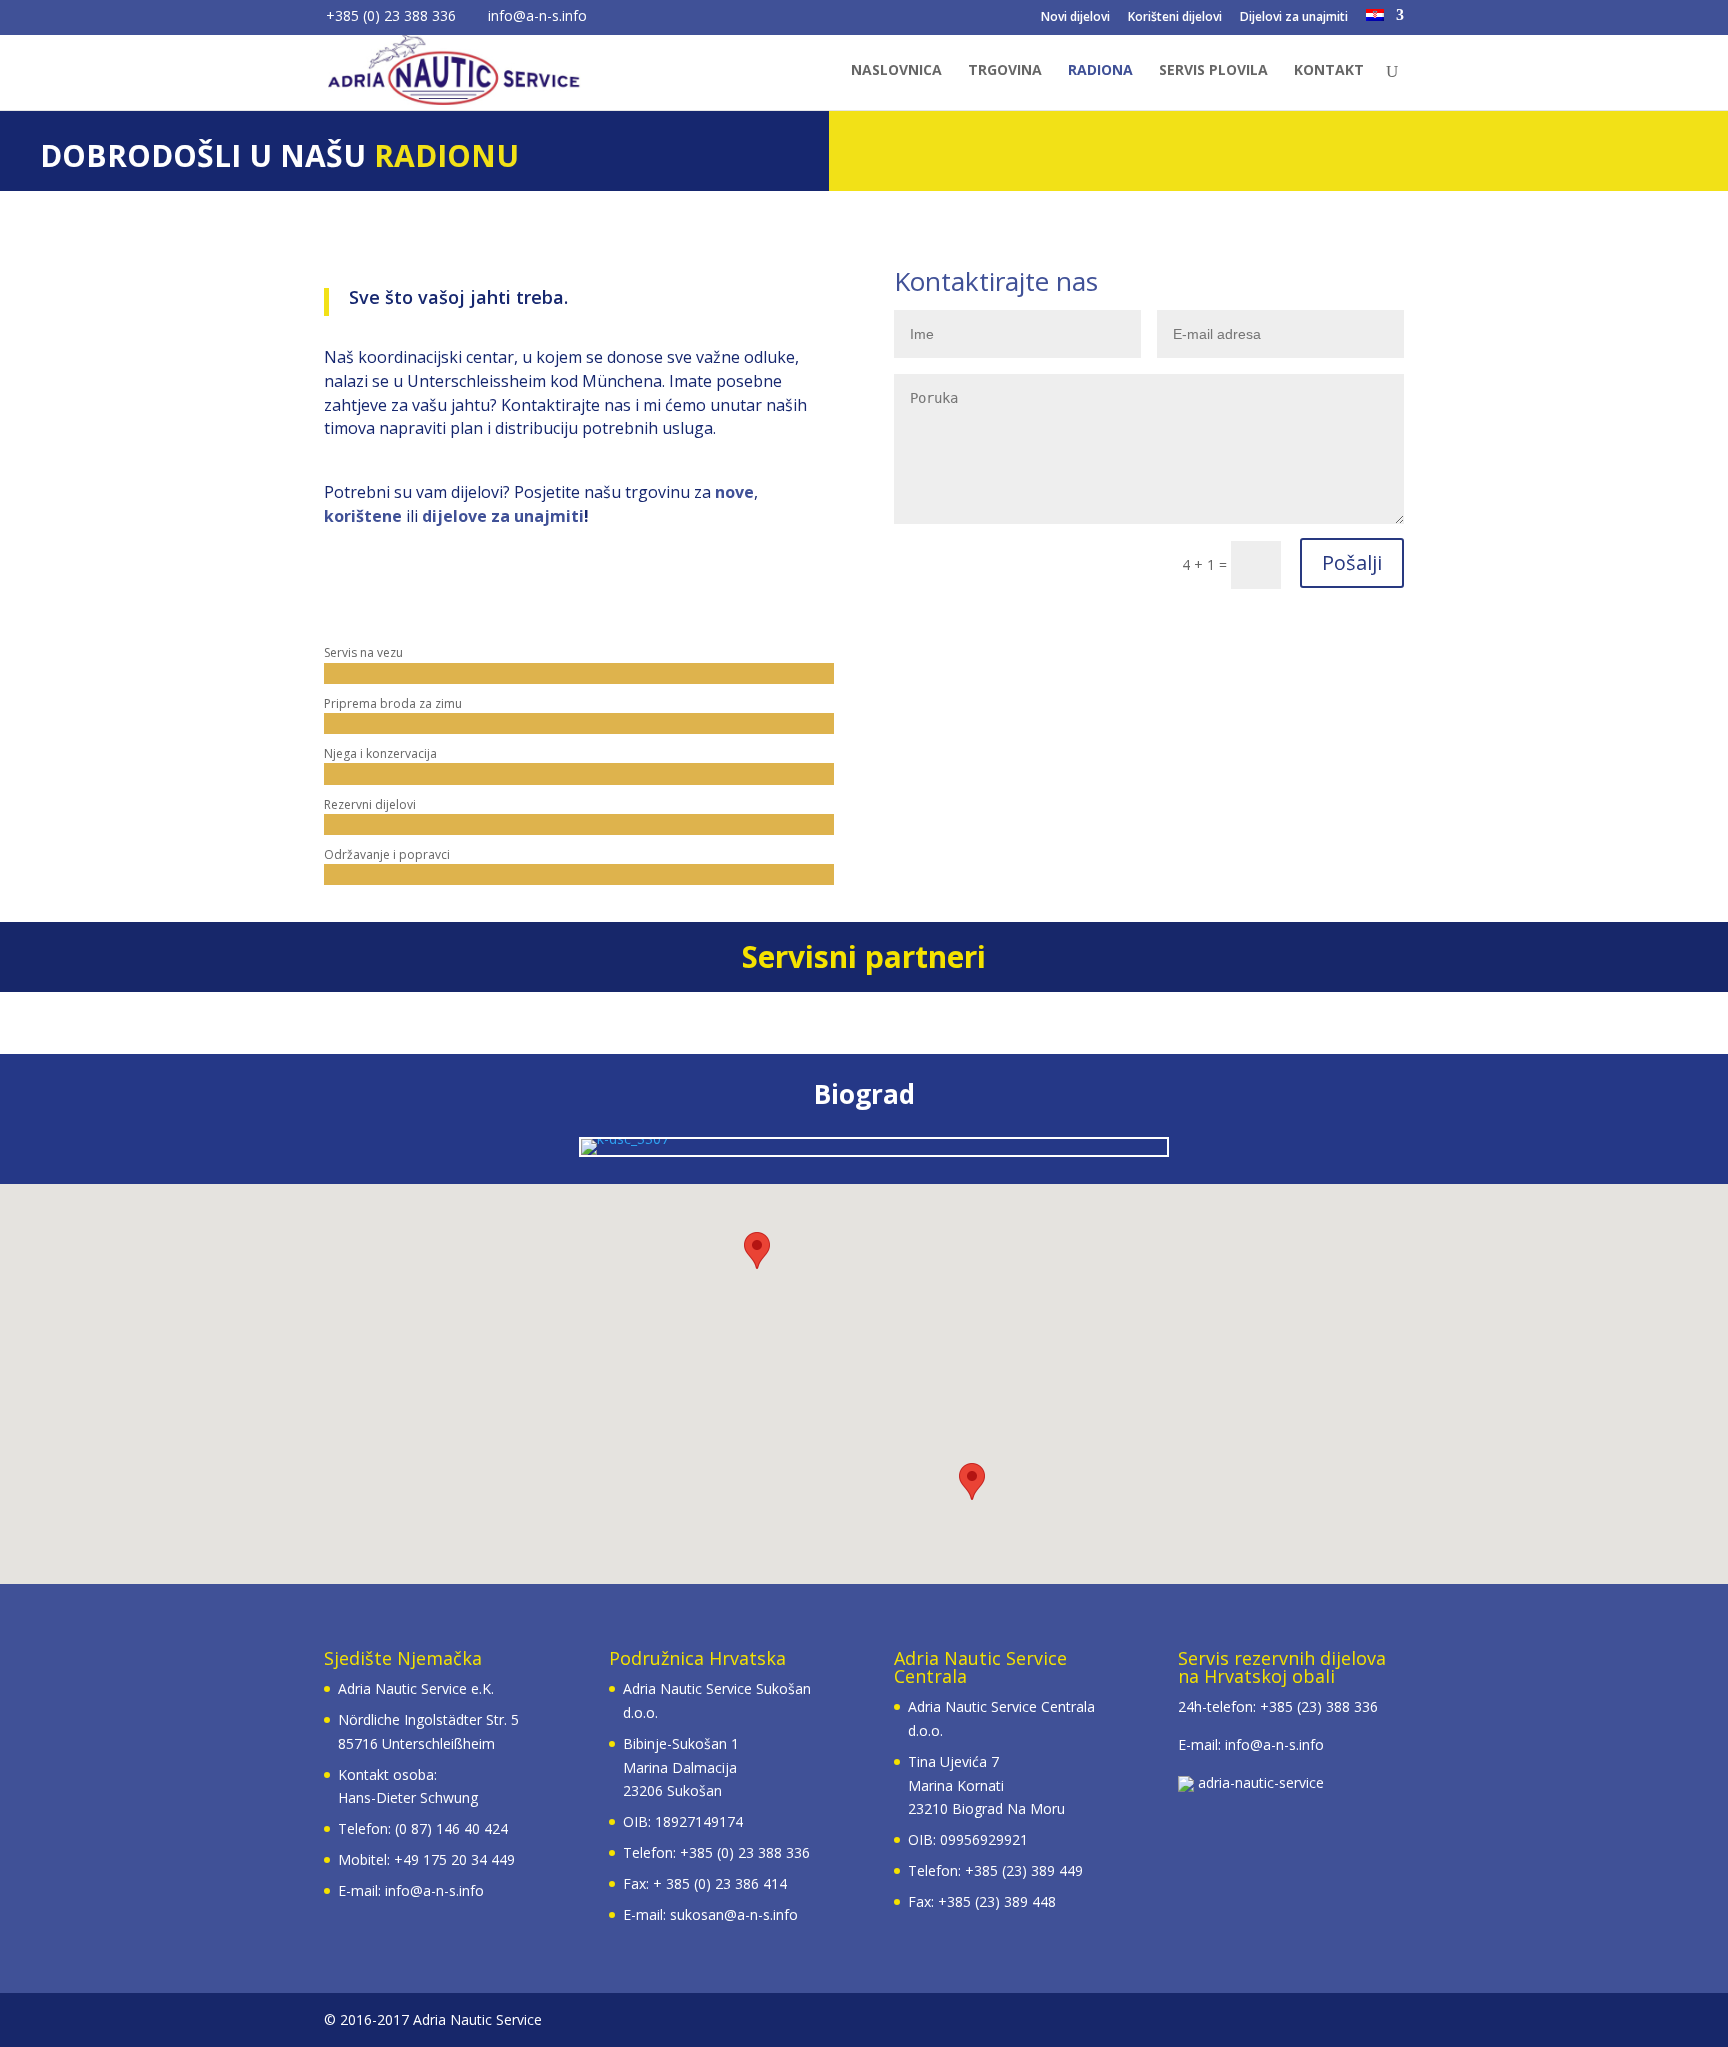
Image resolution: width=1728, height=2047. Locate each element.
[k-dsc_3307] (625, 1138)
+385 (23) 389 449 (1024, 1870)
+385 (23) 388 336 (1319, 1706)
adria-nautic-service (1259, 1782)
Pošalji (1352, 562)
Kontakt (1329, 71)
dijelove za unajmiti (503, 516)
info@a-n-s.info (434, 1890)
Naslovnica (896, 71)
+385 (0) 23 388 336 (745, 1852)
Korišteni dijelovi (1175, 18)
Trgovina (1005, 71)
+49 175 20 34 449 (454, 1859)
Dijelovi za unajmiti (1294, 18)
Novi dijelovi (1075, 18)
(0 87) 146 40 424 (451, 1828)
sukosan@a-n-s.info (734, 1914)
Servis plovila (1213, 71)
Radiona (1100, 71)
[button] (972, 1481)
